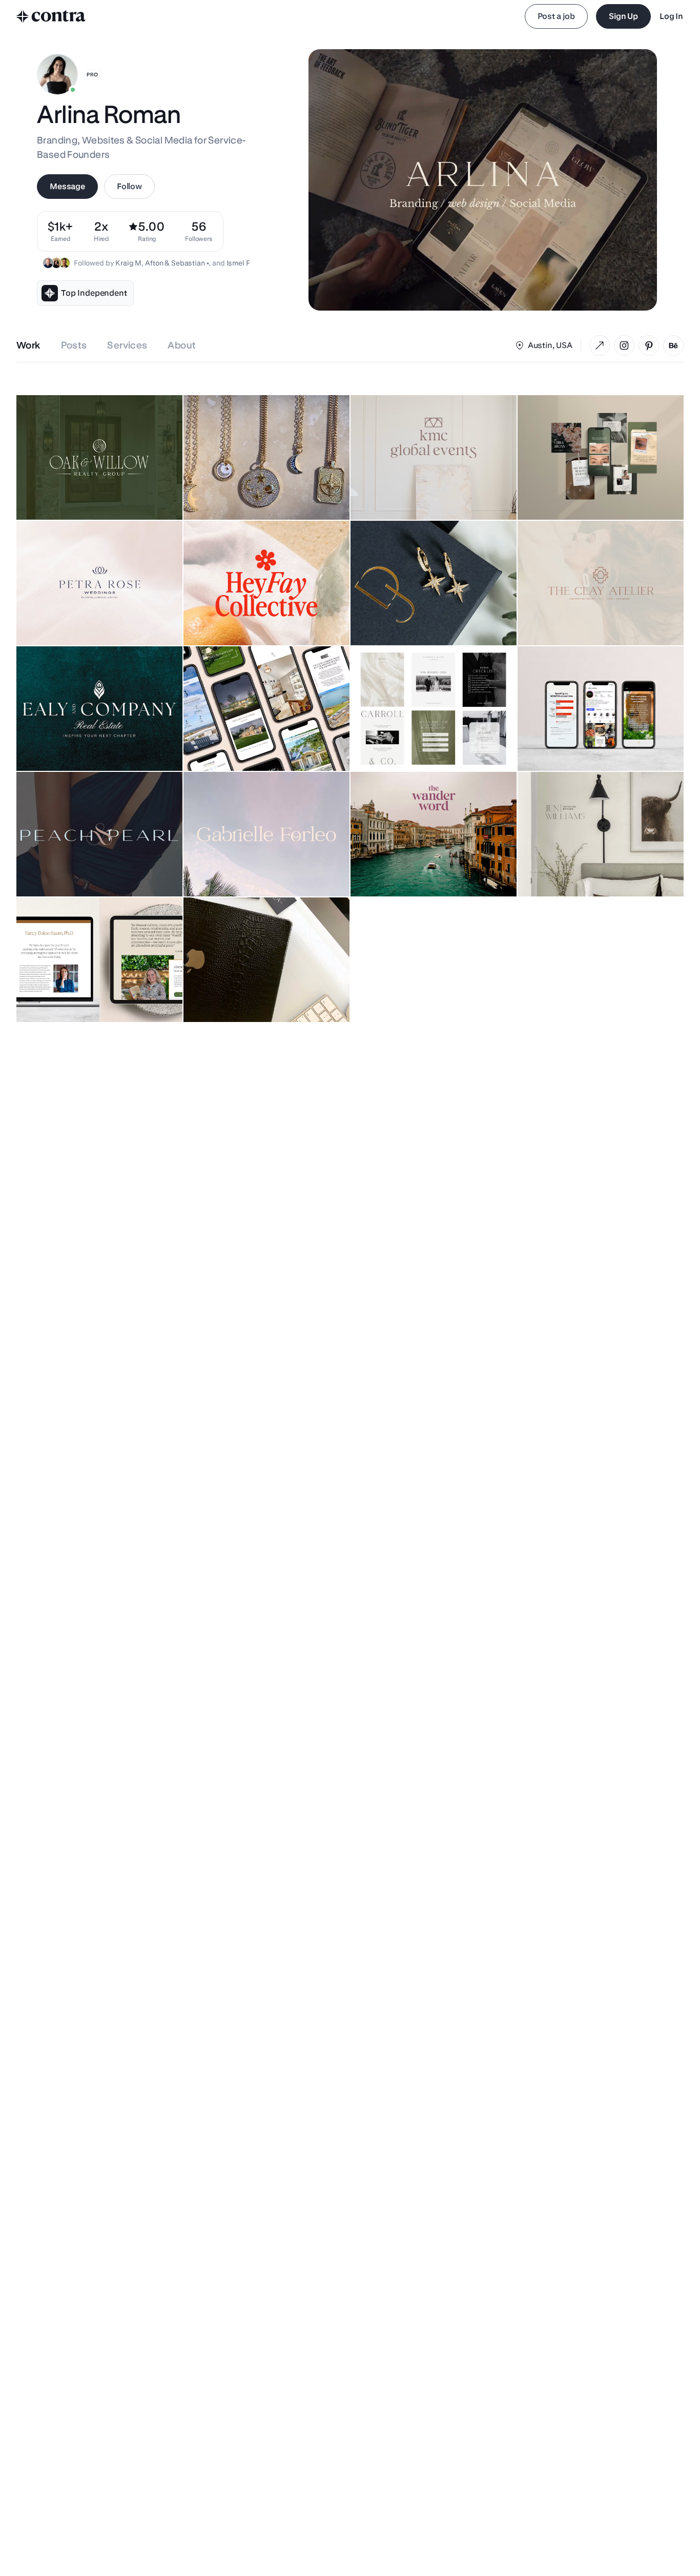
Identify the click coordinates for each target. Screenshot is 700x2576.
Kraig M (128, 263)
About (182, 345)
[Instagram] (624, 345)
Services (127, 345)
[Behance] (673, 345)
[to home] (51, 16)
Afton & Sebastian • (177, 263)
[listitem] (199, 231)
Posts (74, 345)
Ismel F (238, 263)
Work (28, 345)
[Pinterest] (649, 345)
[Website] (600, 345)
